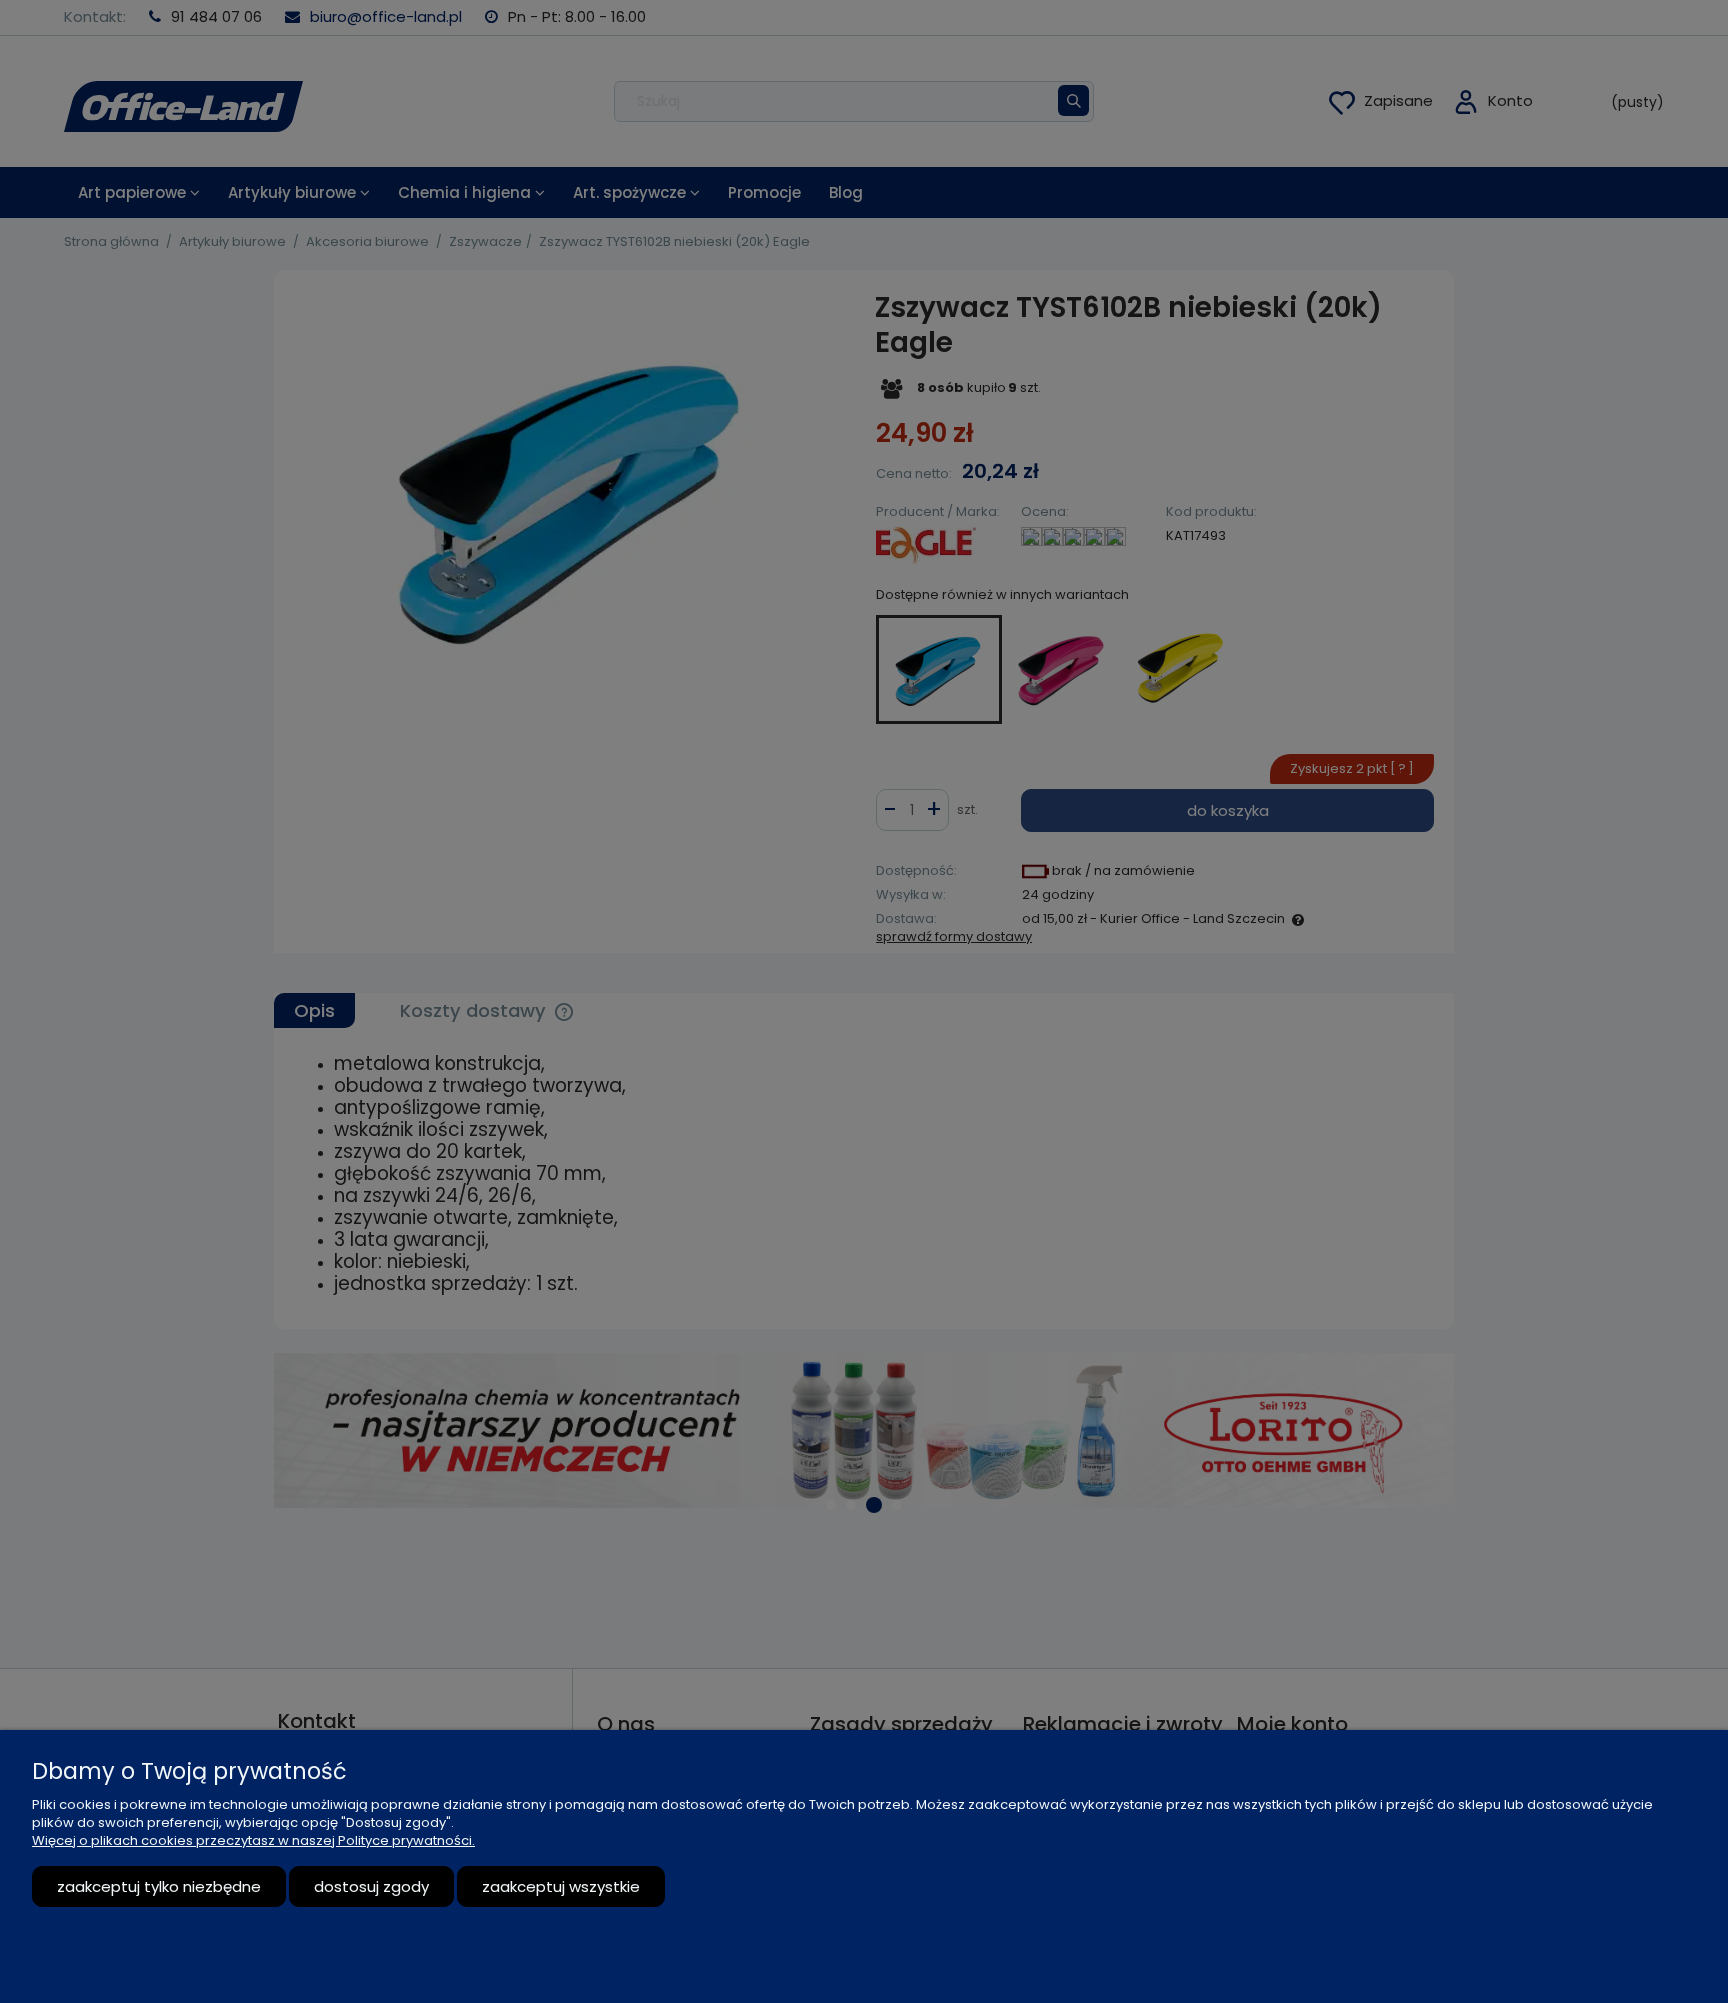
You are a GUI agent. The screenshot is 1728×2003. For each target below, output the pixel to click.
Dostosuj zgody (371, 1886)
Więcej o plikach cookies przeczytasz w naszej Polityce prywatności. (253, 1840)
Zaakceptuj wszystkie (561, 1886)
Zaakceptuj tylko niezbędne (159, 1886)
